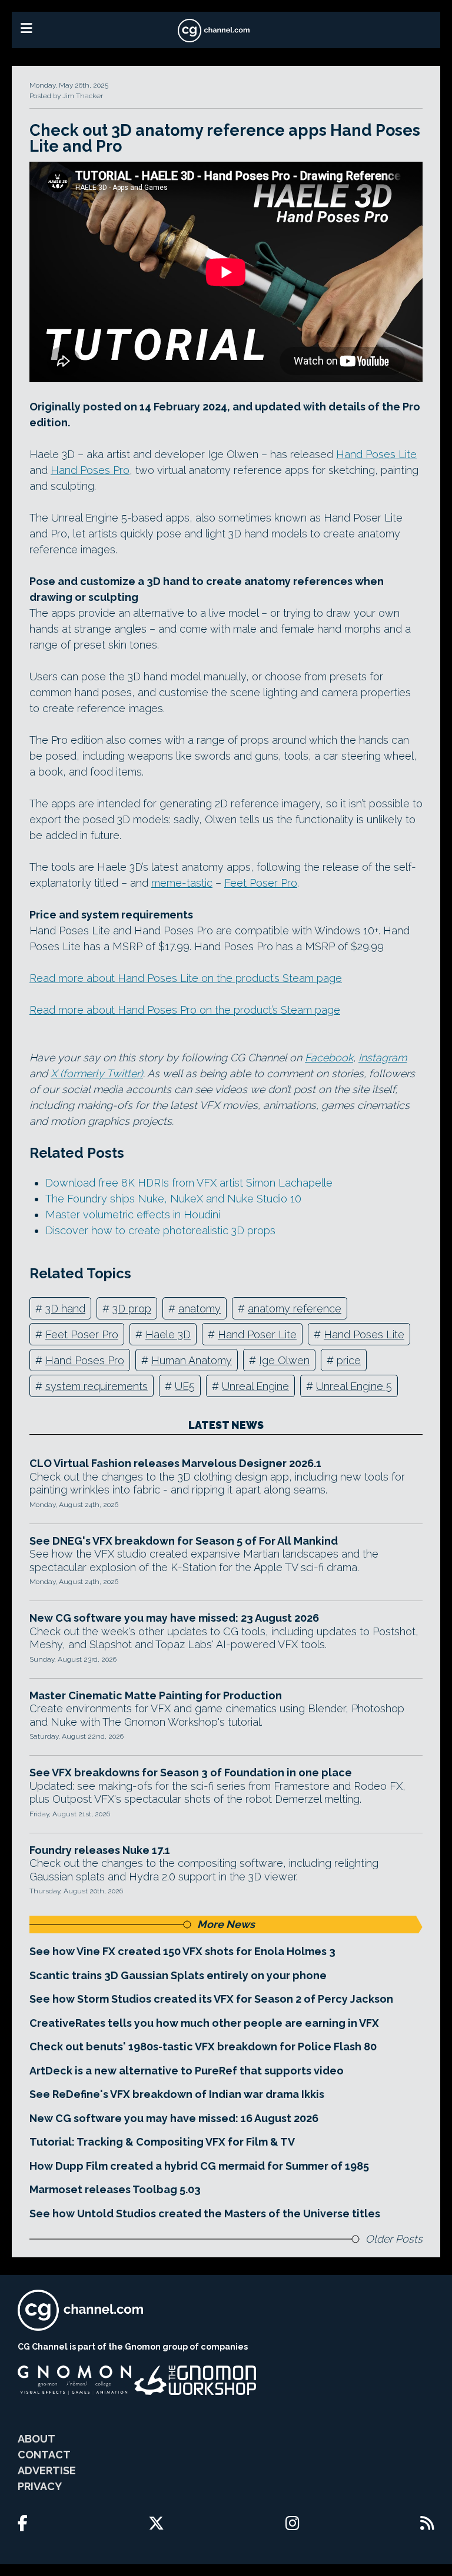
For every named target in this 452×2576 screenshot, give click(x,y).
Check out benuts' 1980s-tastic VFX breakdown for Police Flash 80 (203, 2047)
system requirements (97, 1386)
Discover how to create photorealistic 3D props (160, 1230)
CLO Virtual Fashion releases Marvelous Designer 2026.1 (175, 1463)
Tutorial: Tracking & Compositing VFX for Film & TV (162, 2142)
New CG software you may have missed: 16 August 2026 (174, 2118)
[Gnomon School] (74, 2380)
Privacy (40, 2486)
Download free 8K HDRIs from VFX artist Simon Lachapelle (189, 1183)
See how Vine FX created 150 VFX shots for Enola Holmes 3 (182, 1951)
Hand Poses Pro (90, 470)
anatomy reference (295, 1309)
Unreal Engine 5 (354, 1386)
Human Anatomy (192, 1360)
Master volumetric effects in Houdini (133, 1215)
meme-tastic (182, 883)
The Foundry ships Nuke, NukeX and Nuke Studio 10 (173, 1199)
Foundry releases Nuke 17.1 (100, 1850)
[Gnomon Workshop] (195, 2380)
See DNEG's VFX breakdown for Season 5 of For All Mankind (184, 1541)
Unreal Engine (255, 1386)
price (349, 1360)
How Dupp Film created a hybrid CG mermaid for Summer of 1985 (199, 2166)
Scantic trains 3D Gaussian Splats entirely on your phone (178, 1975)
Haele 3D (168, 1334)
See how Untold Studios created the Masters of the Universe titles (205, 2214)
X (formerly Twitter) (97, 1073)
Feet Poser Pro (261, 883)
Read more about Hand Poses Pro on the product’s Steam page (185, 1010)
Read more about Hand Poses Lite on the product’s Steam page (186, 978)
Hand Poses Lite (376, 454)
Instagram (383, 1058)
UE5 (185, 1386)
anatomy (200, 1309)
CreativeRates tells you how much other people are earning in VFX (204, 2023)
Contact (44, 2455)
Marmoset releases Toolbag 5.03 (115, 2189)
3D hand (65, 1309)
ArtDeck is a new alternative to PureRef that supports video (187, 2071)
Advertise (47, 2470)
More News (226, 1924)
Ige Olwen (284, 1360)
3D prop (132, 1309)
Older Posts (394, 2239)
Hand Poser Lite (257, 1334)
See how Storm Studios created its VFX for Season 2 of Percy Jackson (211, 1999)
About (36, 2439)
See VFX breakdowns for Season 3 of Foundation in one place (191, 1773)
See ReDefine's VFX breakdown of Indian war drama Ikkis (177, 2094)
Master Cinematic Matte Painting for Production (156, 1695)
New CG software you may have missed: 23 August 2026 (174, 1618)
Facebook (329, 1058)
